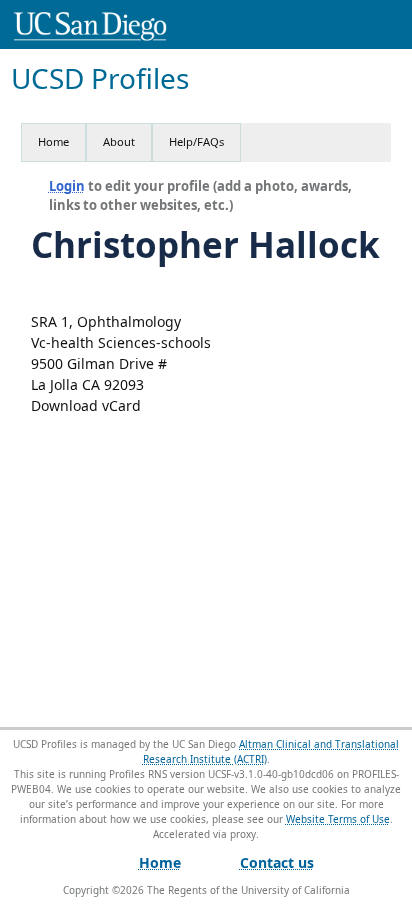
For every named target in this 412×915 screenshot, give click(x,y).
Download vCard (86, 405)
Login (67, 186)
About (119, 141)
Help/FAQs (196, 141)
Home (53, 141)
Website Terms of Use (338, 819)
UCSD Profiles (100, 78)
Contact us (277, 862)
